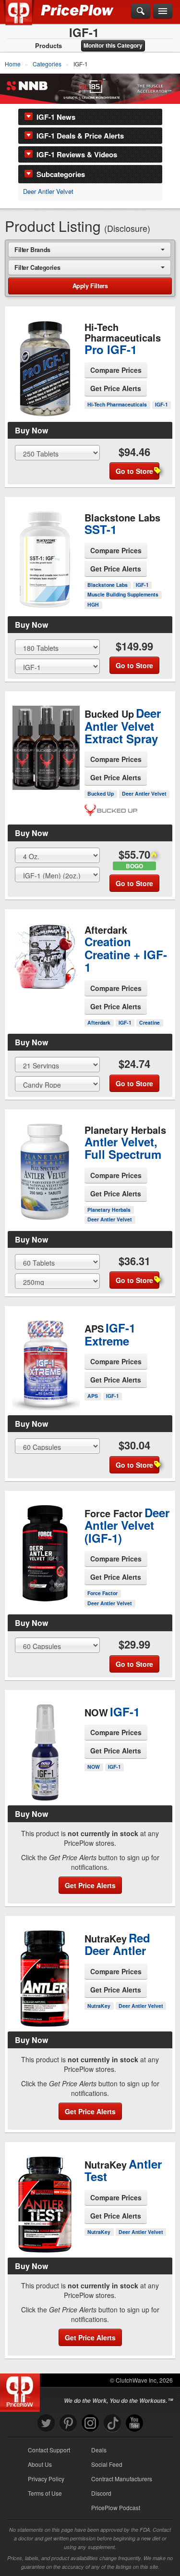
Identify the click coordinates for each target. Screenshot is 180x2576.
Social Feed (107, 2464)
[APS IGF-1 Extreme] (45, 1353)
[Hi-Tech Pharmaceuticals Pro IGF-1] (45, 366)
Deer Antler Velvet (48, 191)
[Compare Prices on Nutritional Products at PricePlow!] (22, 2390)
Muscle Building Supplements (123, 594)
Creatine (150, 1022)
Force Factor (102, 1593)
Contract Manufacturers (122, 2479)
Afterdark (99, 1022)
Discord (101, 2493)
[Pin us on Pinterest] (68, 2423)
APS (93, 1396)
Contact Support (49, 2450)
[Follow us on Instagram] (90, 2423)
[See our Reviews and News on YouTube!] (134, 2423)
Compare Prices (116, 370)
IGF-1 (162, 404)
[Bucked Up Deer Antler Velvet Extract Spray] (45, 745)
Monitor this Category (113, 45)
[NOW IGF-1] (45, 1748)
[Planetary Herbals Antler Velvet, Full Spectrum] (45, 1168)
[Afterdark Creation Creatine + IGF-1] (45, 958)
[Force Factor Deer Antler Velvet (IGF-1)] (45, 1545)
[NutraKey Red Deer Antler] (45, 1979)
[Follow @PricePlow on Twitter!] (46, 2423)
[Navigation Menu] (163, 12)
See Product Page (45, 388)
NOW (94, 1767)
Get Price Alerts (116, 388)
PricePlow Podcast (116, 2507)
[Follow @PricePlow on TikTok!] (112, 2423)
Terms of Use (45, 2493)
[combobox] (90, 249)
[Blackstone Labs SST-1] (45, 551)
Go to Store (45, 408)
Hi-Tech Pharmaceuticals (117, 404)
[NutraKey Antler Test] (45, 2200)
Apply (90, 286)
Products (48, 46)
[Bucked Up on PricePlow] (111, 809)
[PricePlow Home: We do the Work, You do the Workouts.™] (26, 18)
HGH (93, 604)
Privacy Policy (46, 2479)
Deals (99, 2450)
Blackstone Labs (108, 585)
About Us (40, 2464)
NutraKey (99, 2006)
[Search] (141, 12)
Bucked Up (101, 793)
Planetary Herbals (109, 1210)
